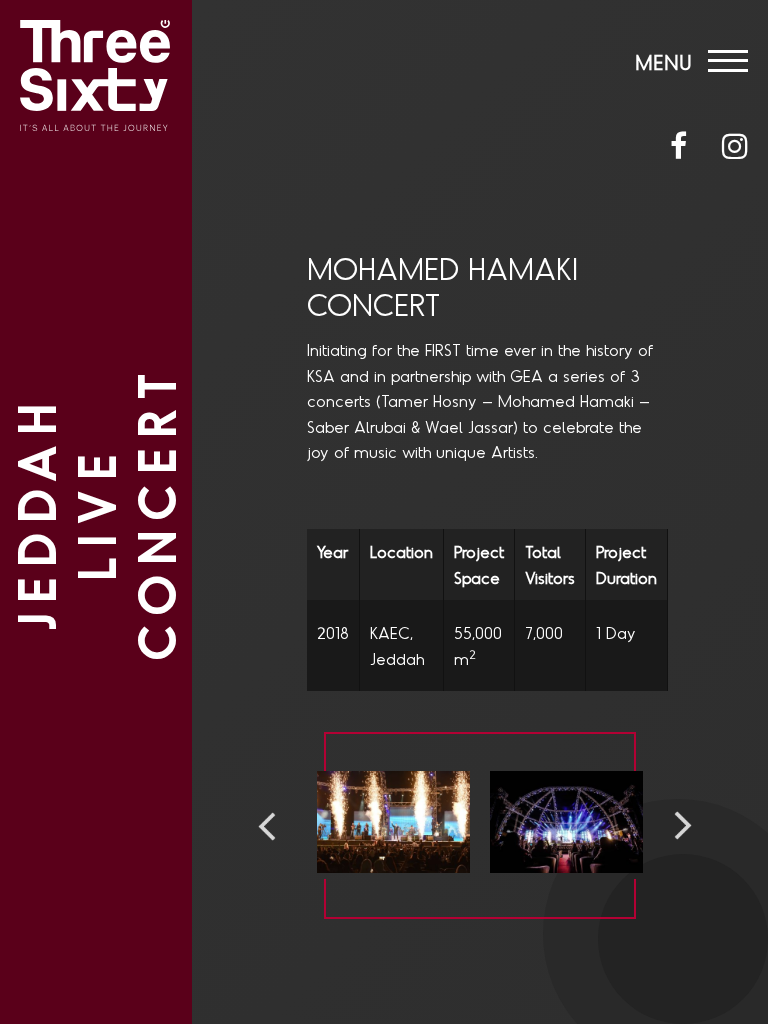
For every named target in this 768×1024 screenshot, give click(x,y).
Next (683, 826)
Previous (267, 826)
